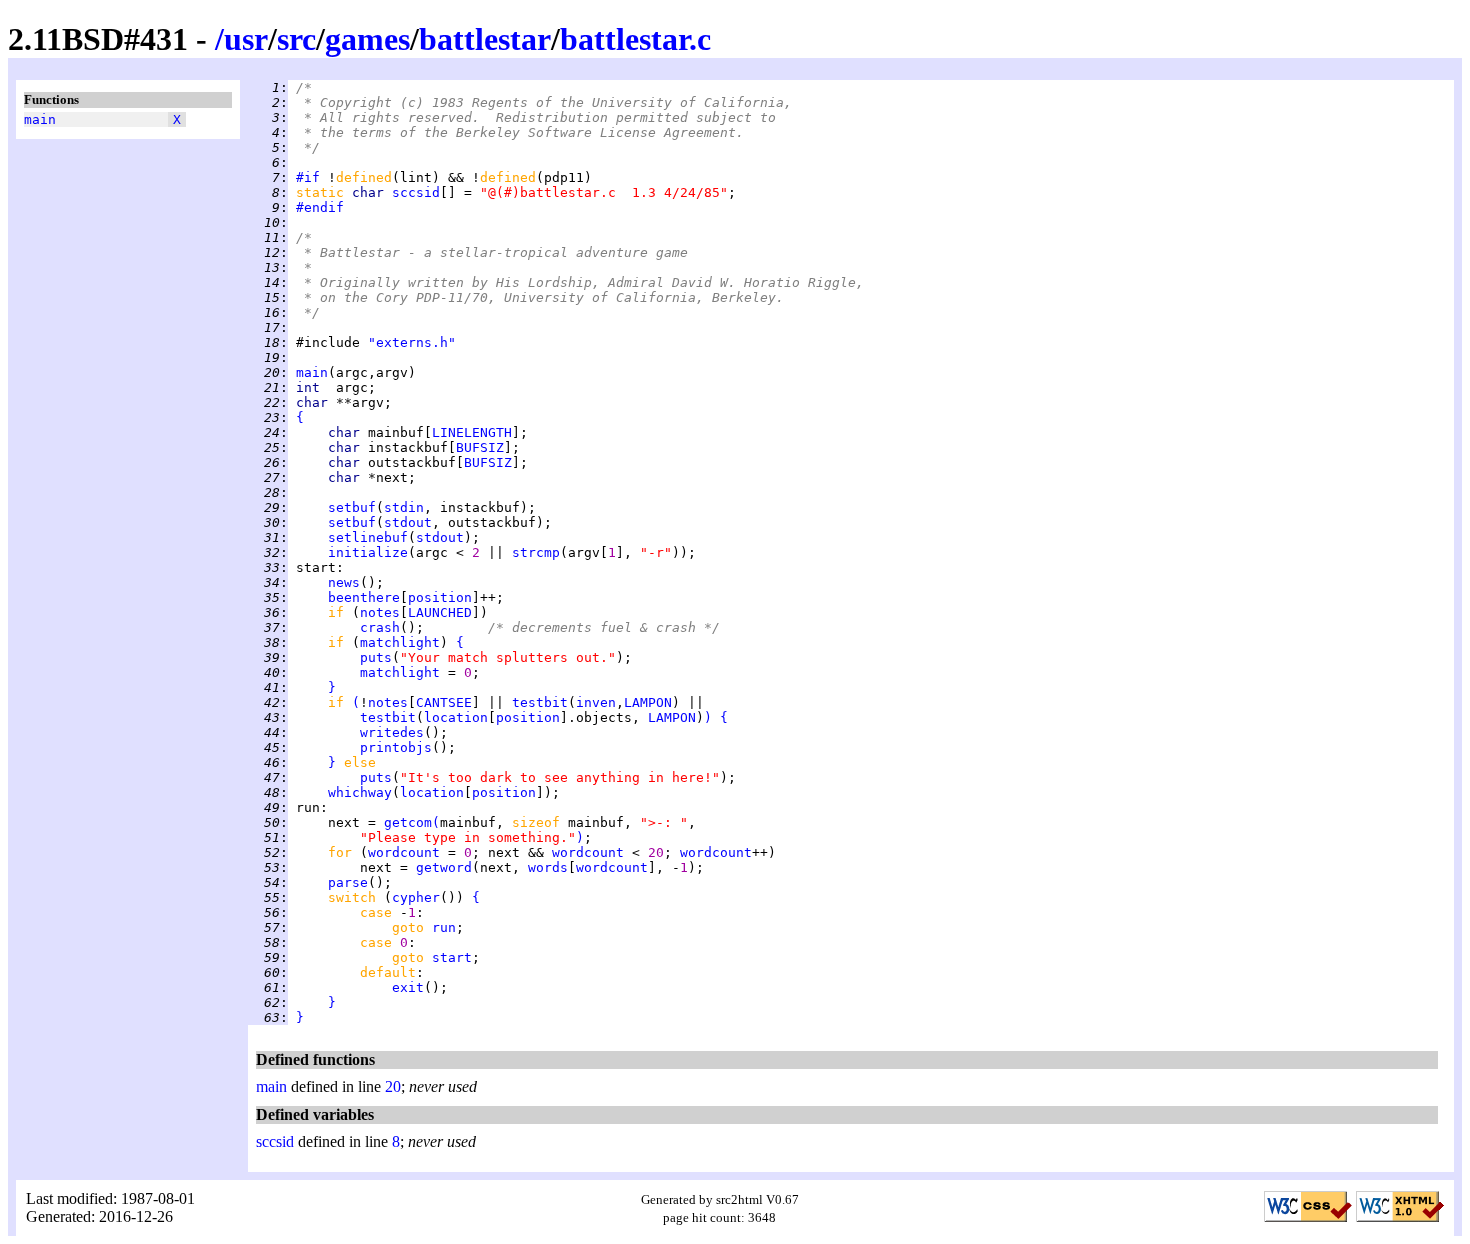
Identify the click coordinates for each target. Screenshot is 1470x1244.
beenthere (364, 597)
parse (348, 882)
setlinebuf (368, 537)
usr (246, 39)
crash (380, 627)
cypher (416, 897)
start (452, 957)
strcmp (536, 552)
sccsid (416, 192)
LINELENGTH (472, 432)
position (440, 597)
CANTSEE (444, 702)
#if (308, 177)
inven (596, 702)
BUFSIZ (480, 447)
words (548, 867)
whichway (360, 792)
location (456, 717)
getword (444, 867)
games (367, 39)
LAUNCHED (440, 612)
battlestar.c (635, 39)
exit (408, 987)
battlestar (485, 39)
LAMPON (648, 702)
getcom (408, 822)
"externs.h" (412, 342)
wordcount (404, 852)
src (296, 39)
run (444, 927)
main (40, 119)
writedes (392, 732)
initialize (368, 552)
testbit (540, 702)
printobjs (396, 747)
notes (380, 612)
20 (393, 1086)
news (344, 582)
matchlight (400, 642)
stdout (408, 522)
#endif (320, 207)
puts (376, 657)
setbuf (352, 507)
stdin (404, 507)
